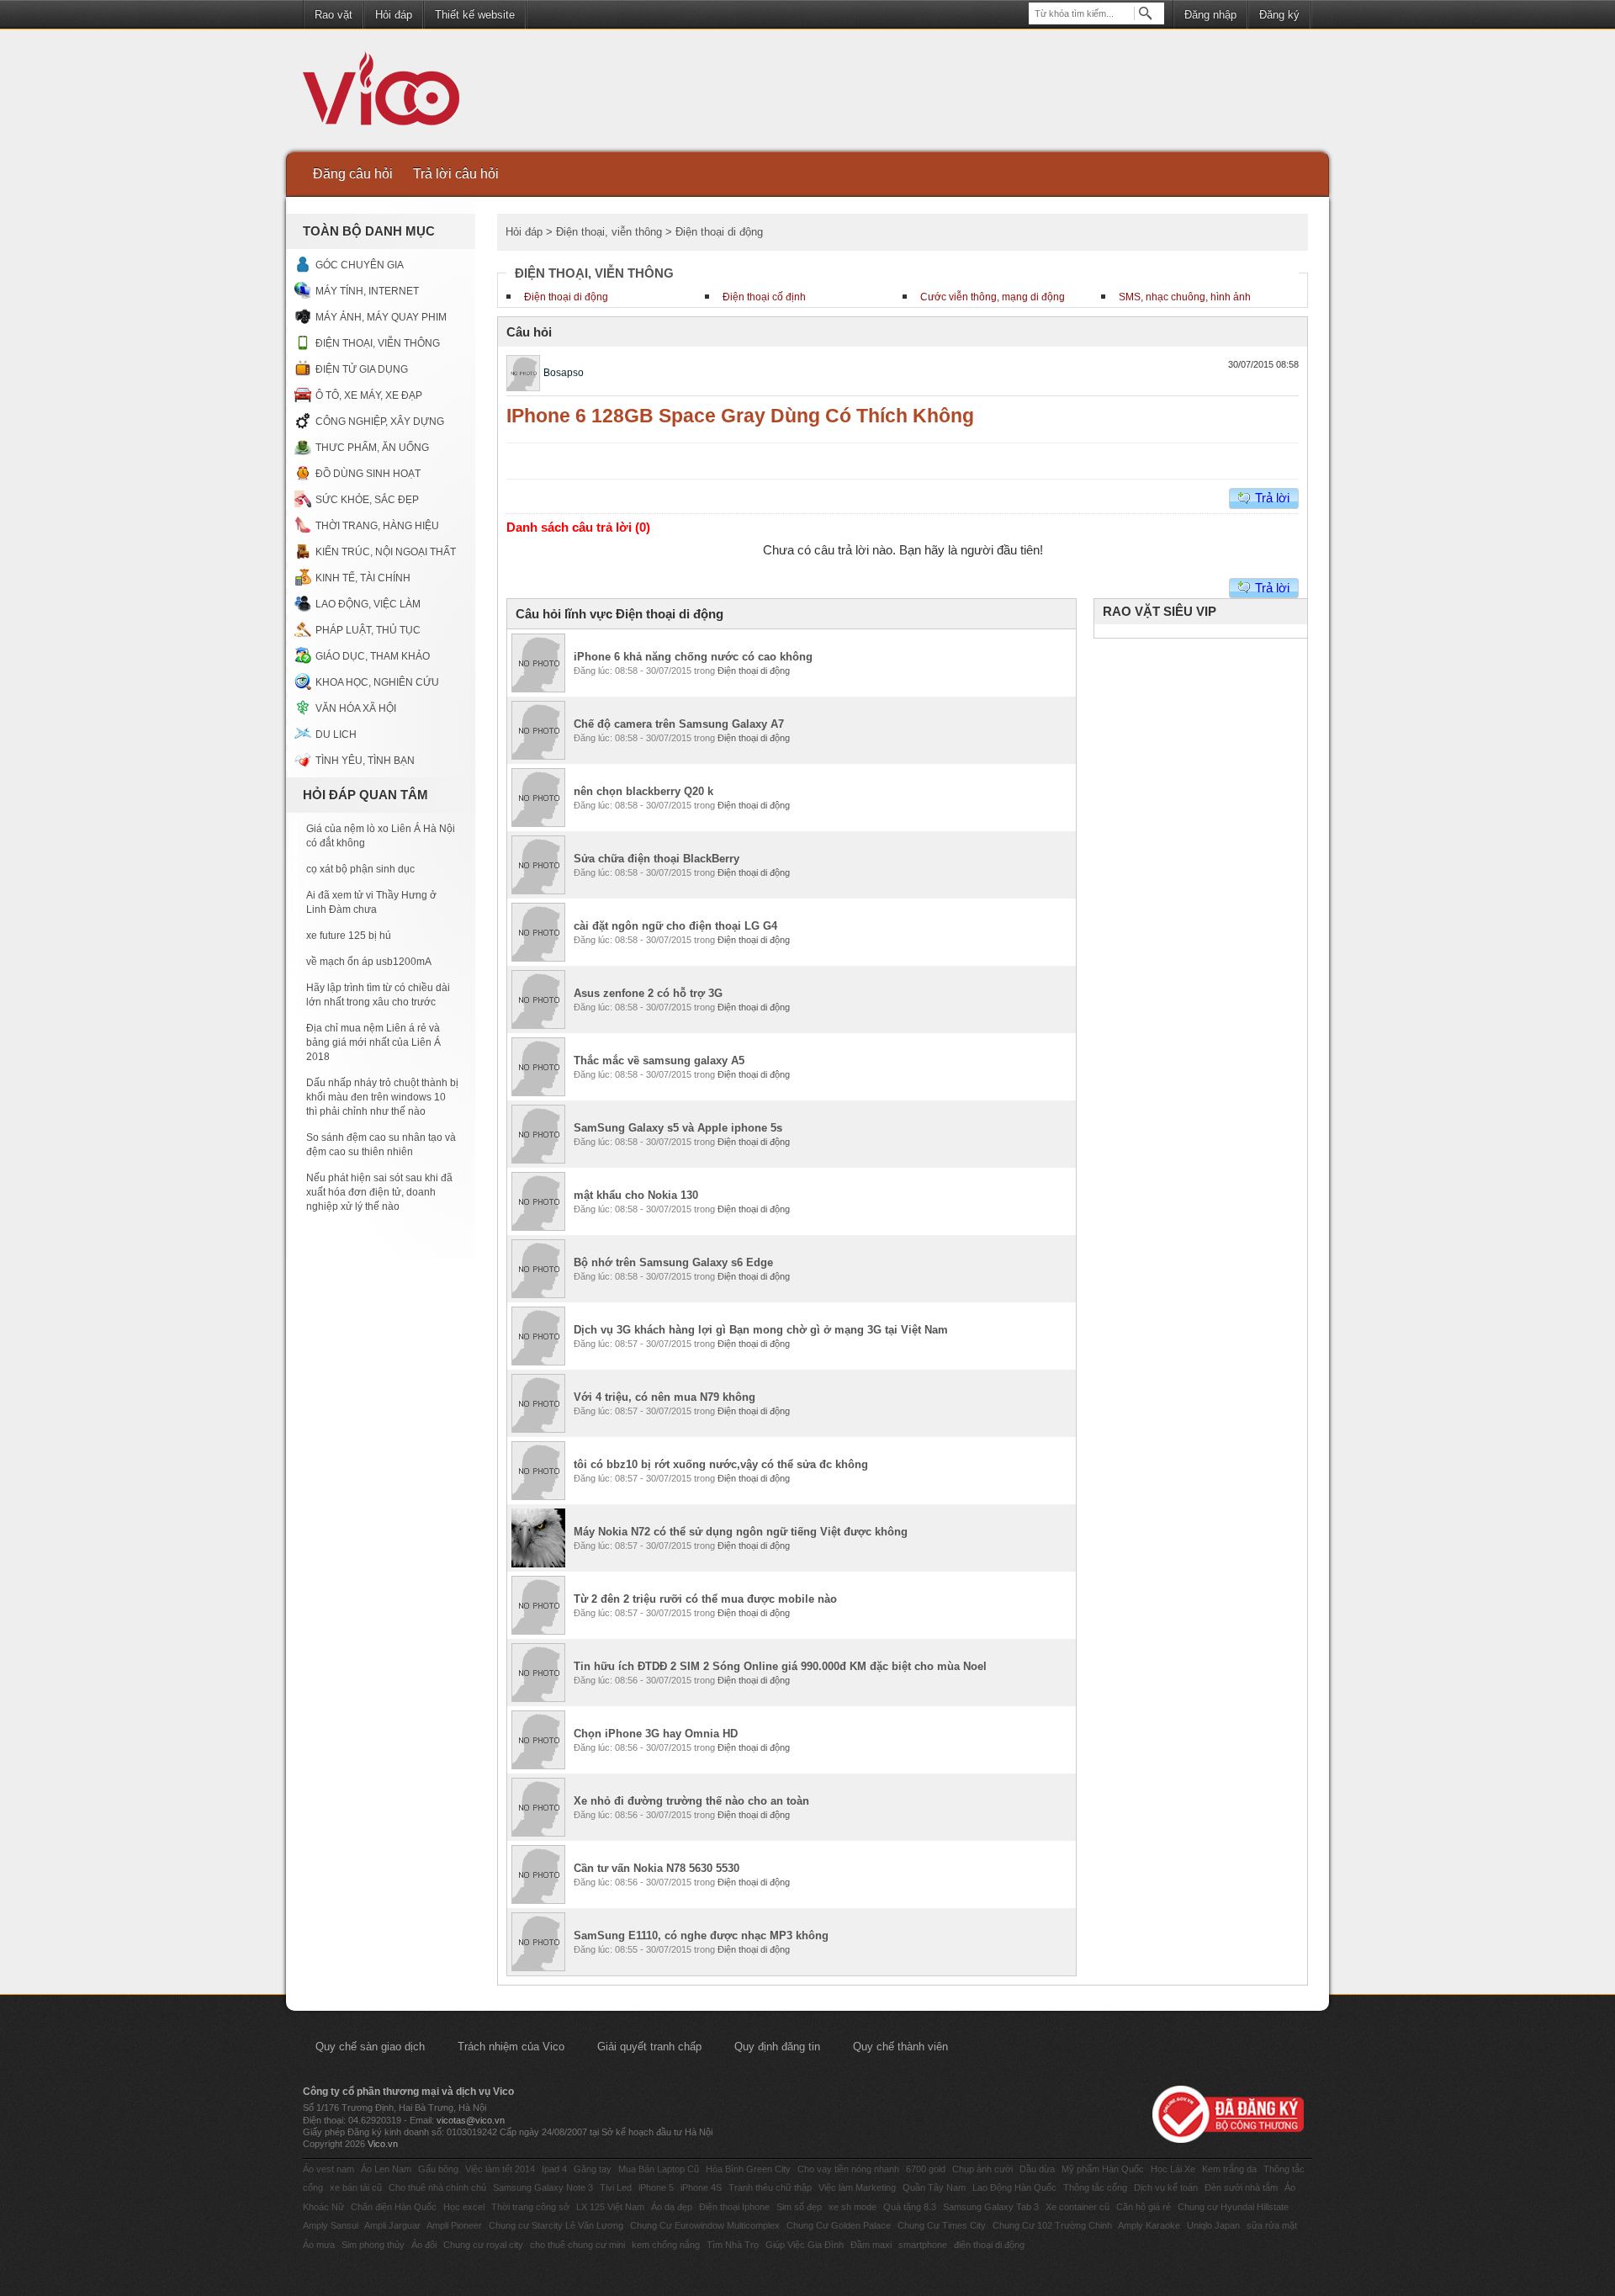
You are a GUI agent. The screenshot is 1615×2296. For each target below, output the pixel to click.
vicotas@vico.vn (471, 2120)
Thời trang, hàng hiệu (377, 526)
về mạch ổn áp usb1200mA (369, 962)
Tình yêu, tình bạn (365, 761)
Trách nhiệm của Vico (511, 2047)
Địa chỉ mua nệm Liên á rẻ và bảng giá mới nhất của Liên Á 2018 (373, 1042)
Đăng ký (1279, 15)
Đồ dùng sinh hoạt (368, 474)
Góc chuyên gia (360, 265)
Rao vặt (334, 15)
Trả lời (1272, 498)
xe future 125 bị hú (349, 936)
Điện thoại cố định (764, 297)
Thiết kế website (475, 15)
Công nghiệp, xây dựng (380, 422)
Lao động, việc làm (368, 604)
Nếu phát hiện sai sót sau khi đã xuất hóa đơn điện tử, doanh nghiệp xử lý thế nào (379, 1192)
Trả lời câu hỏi (456, 174)
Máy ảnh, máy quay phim (381, 317)
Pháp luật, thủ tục (368, 630)
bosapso (564, 373)
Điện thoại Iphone (734, 2207)
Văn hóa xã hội (356, 708)
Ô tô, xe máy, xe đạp (369, 395)
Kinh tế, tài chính (363, 578)
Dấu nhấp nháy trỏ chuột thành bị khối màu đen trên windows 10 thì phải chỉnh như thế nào (382, 1097)
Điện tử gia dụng (362, 369)
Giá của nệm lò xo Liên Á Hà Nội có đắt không (381, 836)
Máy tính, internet (367, 291)
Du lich (336, 734)
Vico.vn (383, 2144)
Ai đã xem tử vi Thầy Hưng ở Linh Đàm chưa (371, 902)
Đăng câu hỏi (353, 174)
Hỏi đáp (394, 15)
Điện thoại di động (566, 297)
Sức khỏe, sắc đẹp (367, 500)
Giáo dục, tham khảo (373, 656)
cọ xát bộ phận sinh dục (360, 869)
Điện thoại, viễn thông (378, 343)
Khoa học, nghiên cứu (377, 682)
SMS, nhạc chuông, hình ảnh (1185, 297)
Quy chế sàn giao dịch (370, 2047)
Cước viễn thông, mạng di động (993, 297)
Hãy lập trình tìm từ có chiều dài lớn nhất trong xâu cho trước (378, 995)
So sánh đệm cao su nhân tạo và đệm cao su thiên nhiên (381, 1145)
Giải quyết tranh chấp (649, 2047)
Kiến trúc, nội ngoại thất (386, 552)
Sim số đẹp (799, 2207)
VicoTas (390, 93)
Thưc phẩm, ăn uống (372, 448)
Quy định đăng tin (777, 2047)
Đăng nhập (1210, 15)
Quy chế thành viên (900, 2047)
